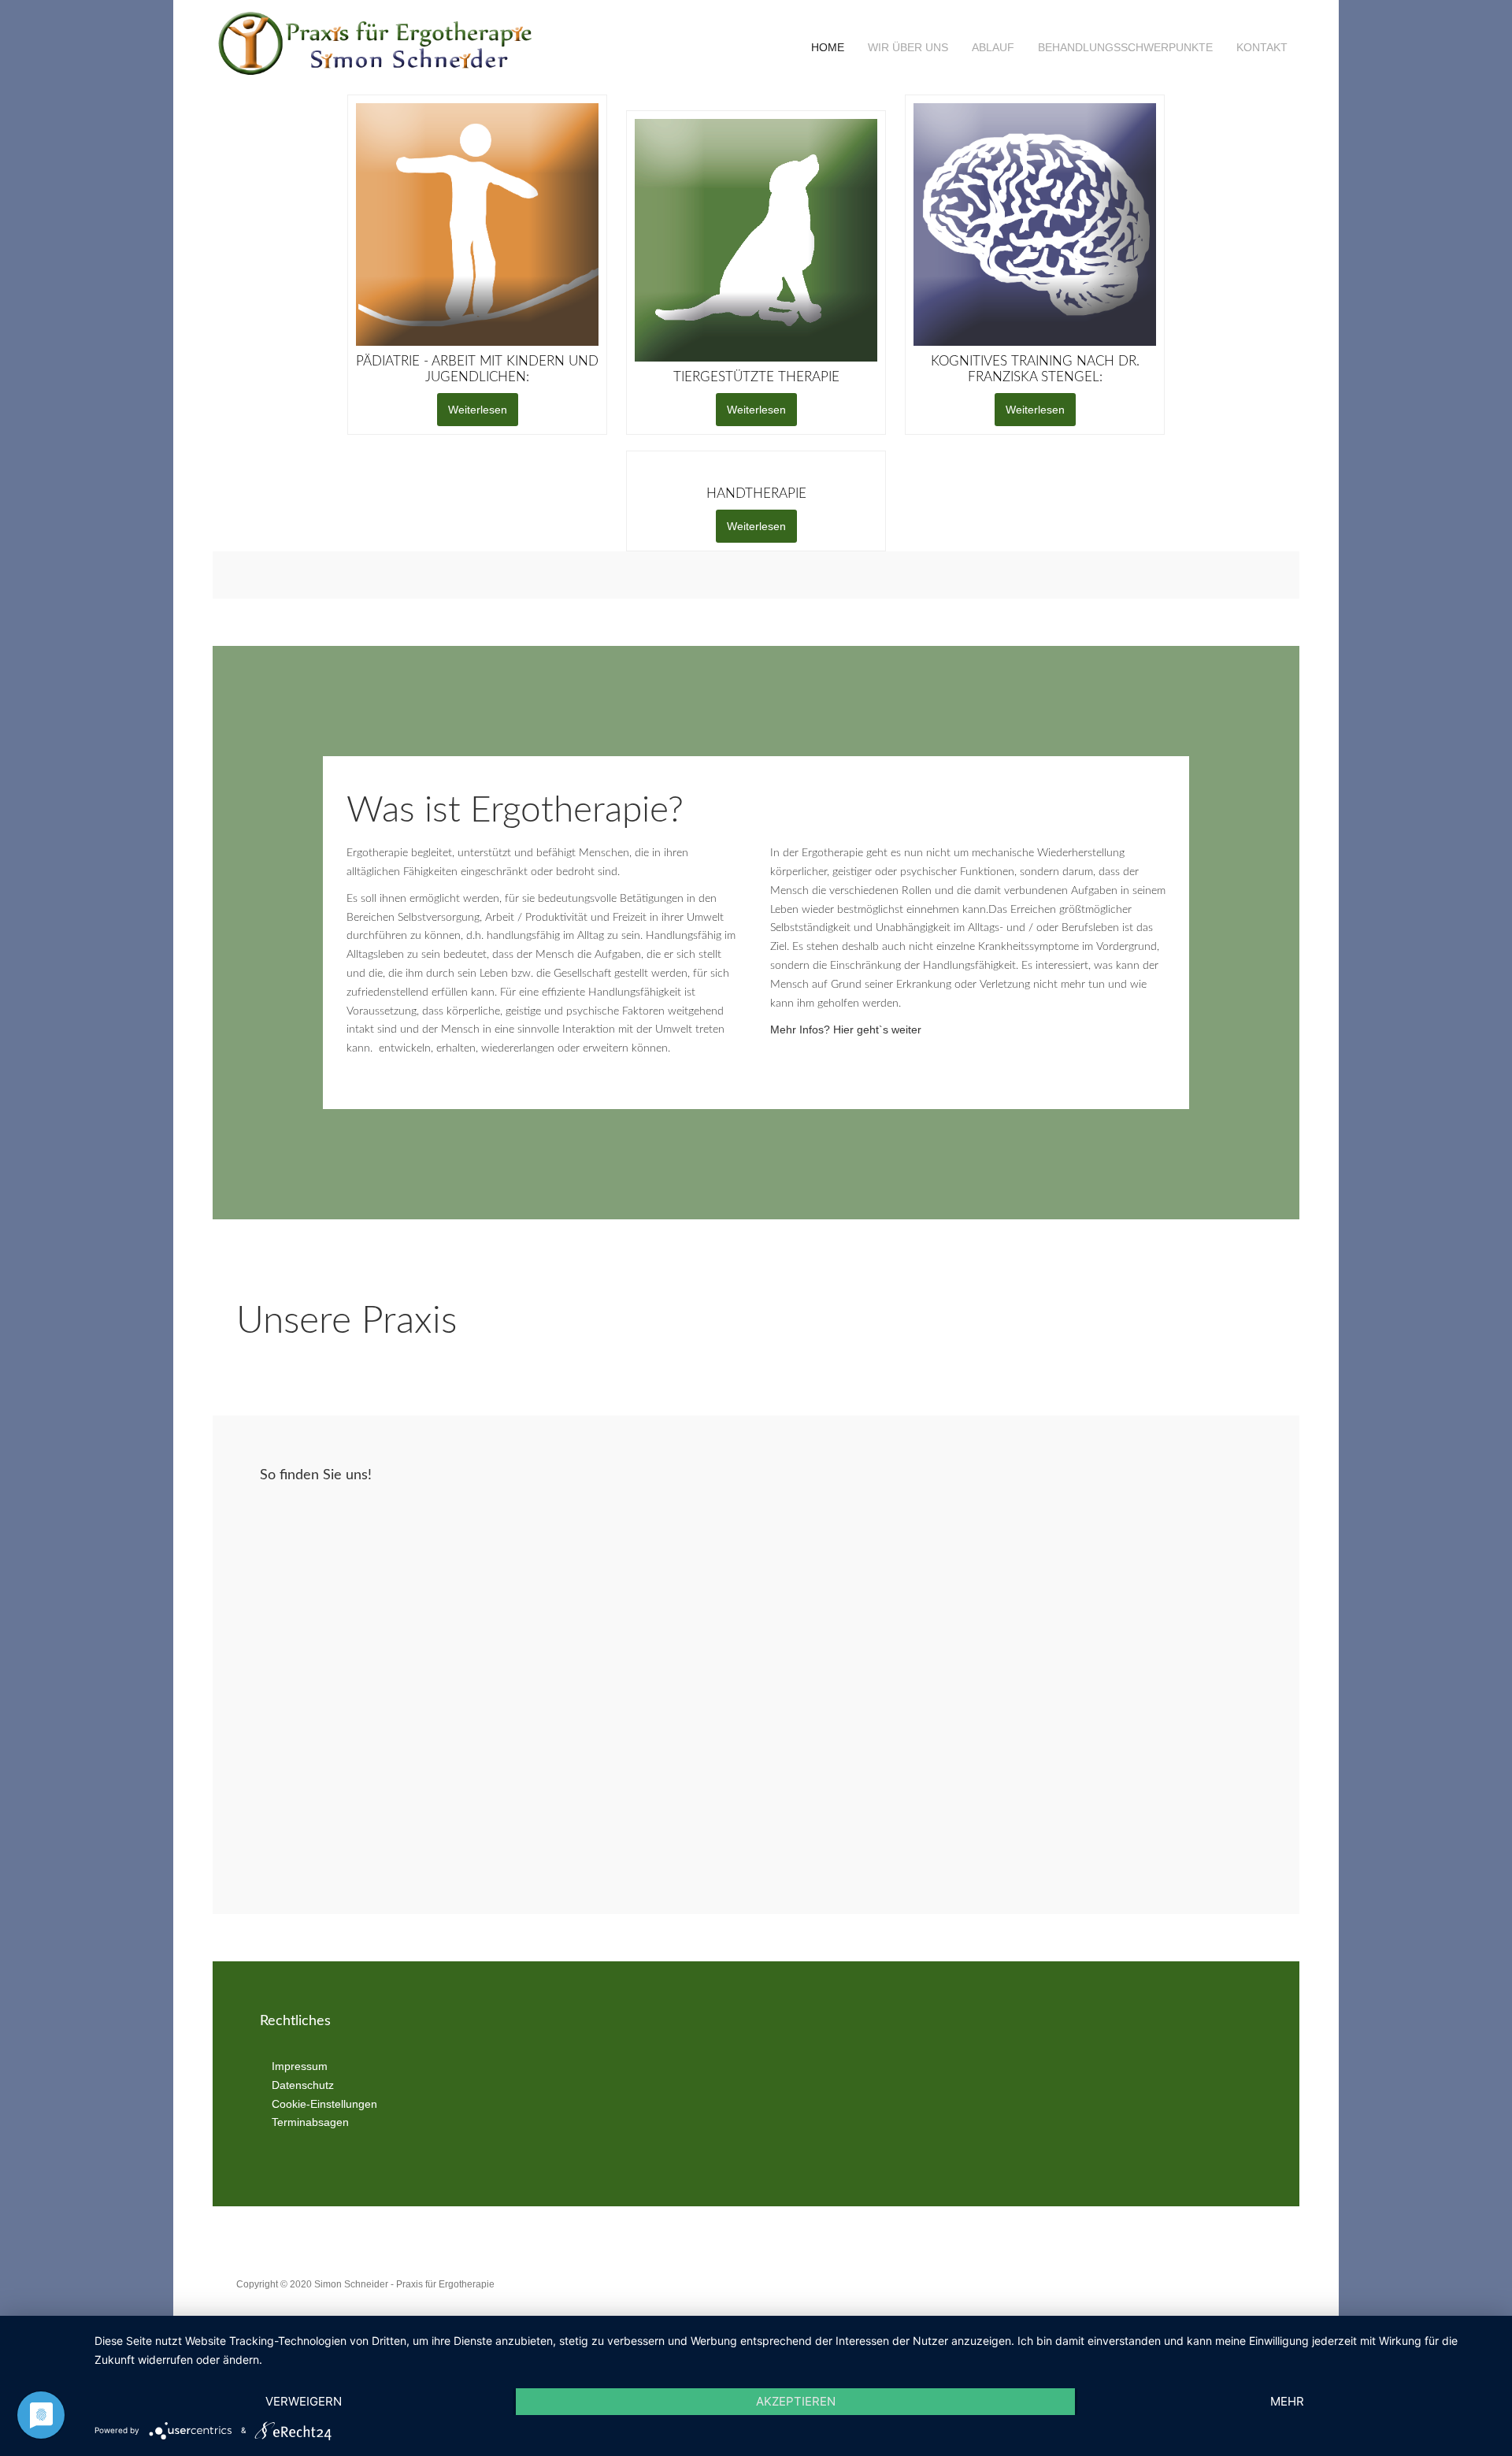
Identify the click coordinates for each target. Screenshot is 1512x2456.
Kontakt (1262, 47)
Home (826, 47)
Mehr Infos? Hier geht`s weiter (846, 1030)
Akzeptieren (796, 2401)
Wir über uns (908, 47)
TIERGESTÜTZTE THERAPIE (756, 377)
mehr (1287, 2401)
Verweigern (304, 2401)
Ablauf (993, 47)
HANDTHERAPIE (756, 493)
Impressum (300, 2066)
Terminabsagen (310, 2123)
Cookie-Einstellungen (324, 2104)
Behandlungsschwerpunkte (1125, 47)
